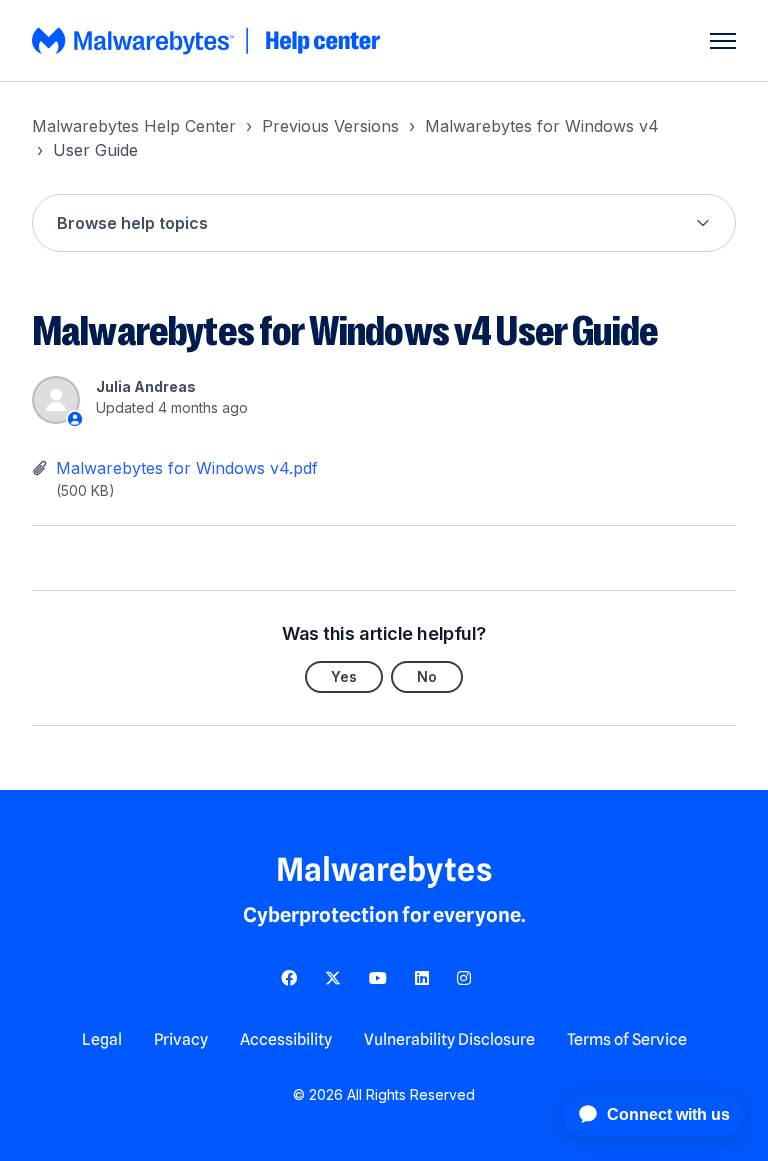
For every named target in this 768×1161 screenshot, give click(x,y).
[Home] (208, 41)
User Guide (95, 150)
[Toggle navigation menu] (723, 41)
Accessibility (286, 1039)
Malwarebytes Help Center (134, 126)
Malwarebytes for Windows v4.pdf (187, 468)
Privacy (181, 1039)
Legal (102, 1039)
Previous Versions (330, 126)
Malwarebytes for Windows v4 (542, 126)
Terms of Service (627, 1039)
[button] (384, 223)
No (427, 676)
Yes (344, 676)
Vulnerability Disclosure (449, 1039)
